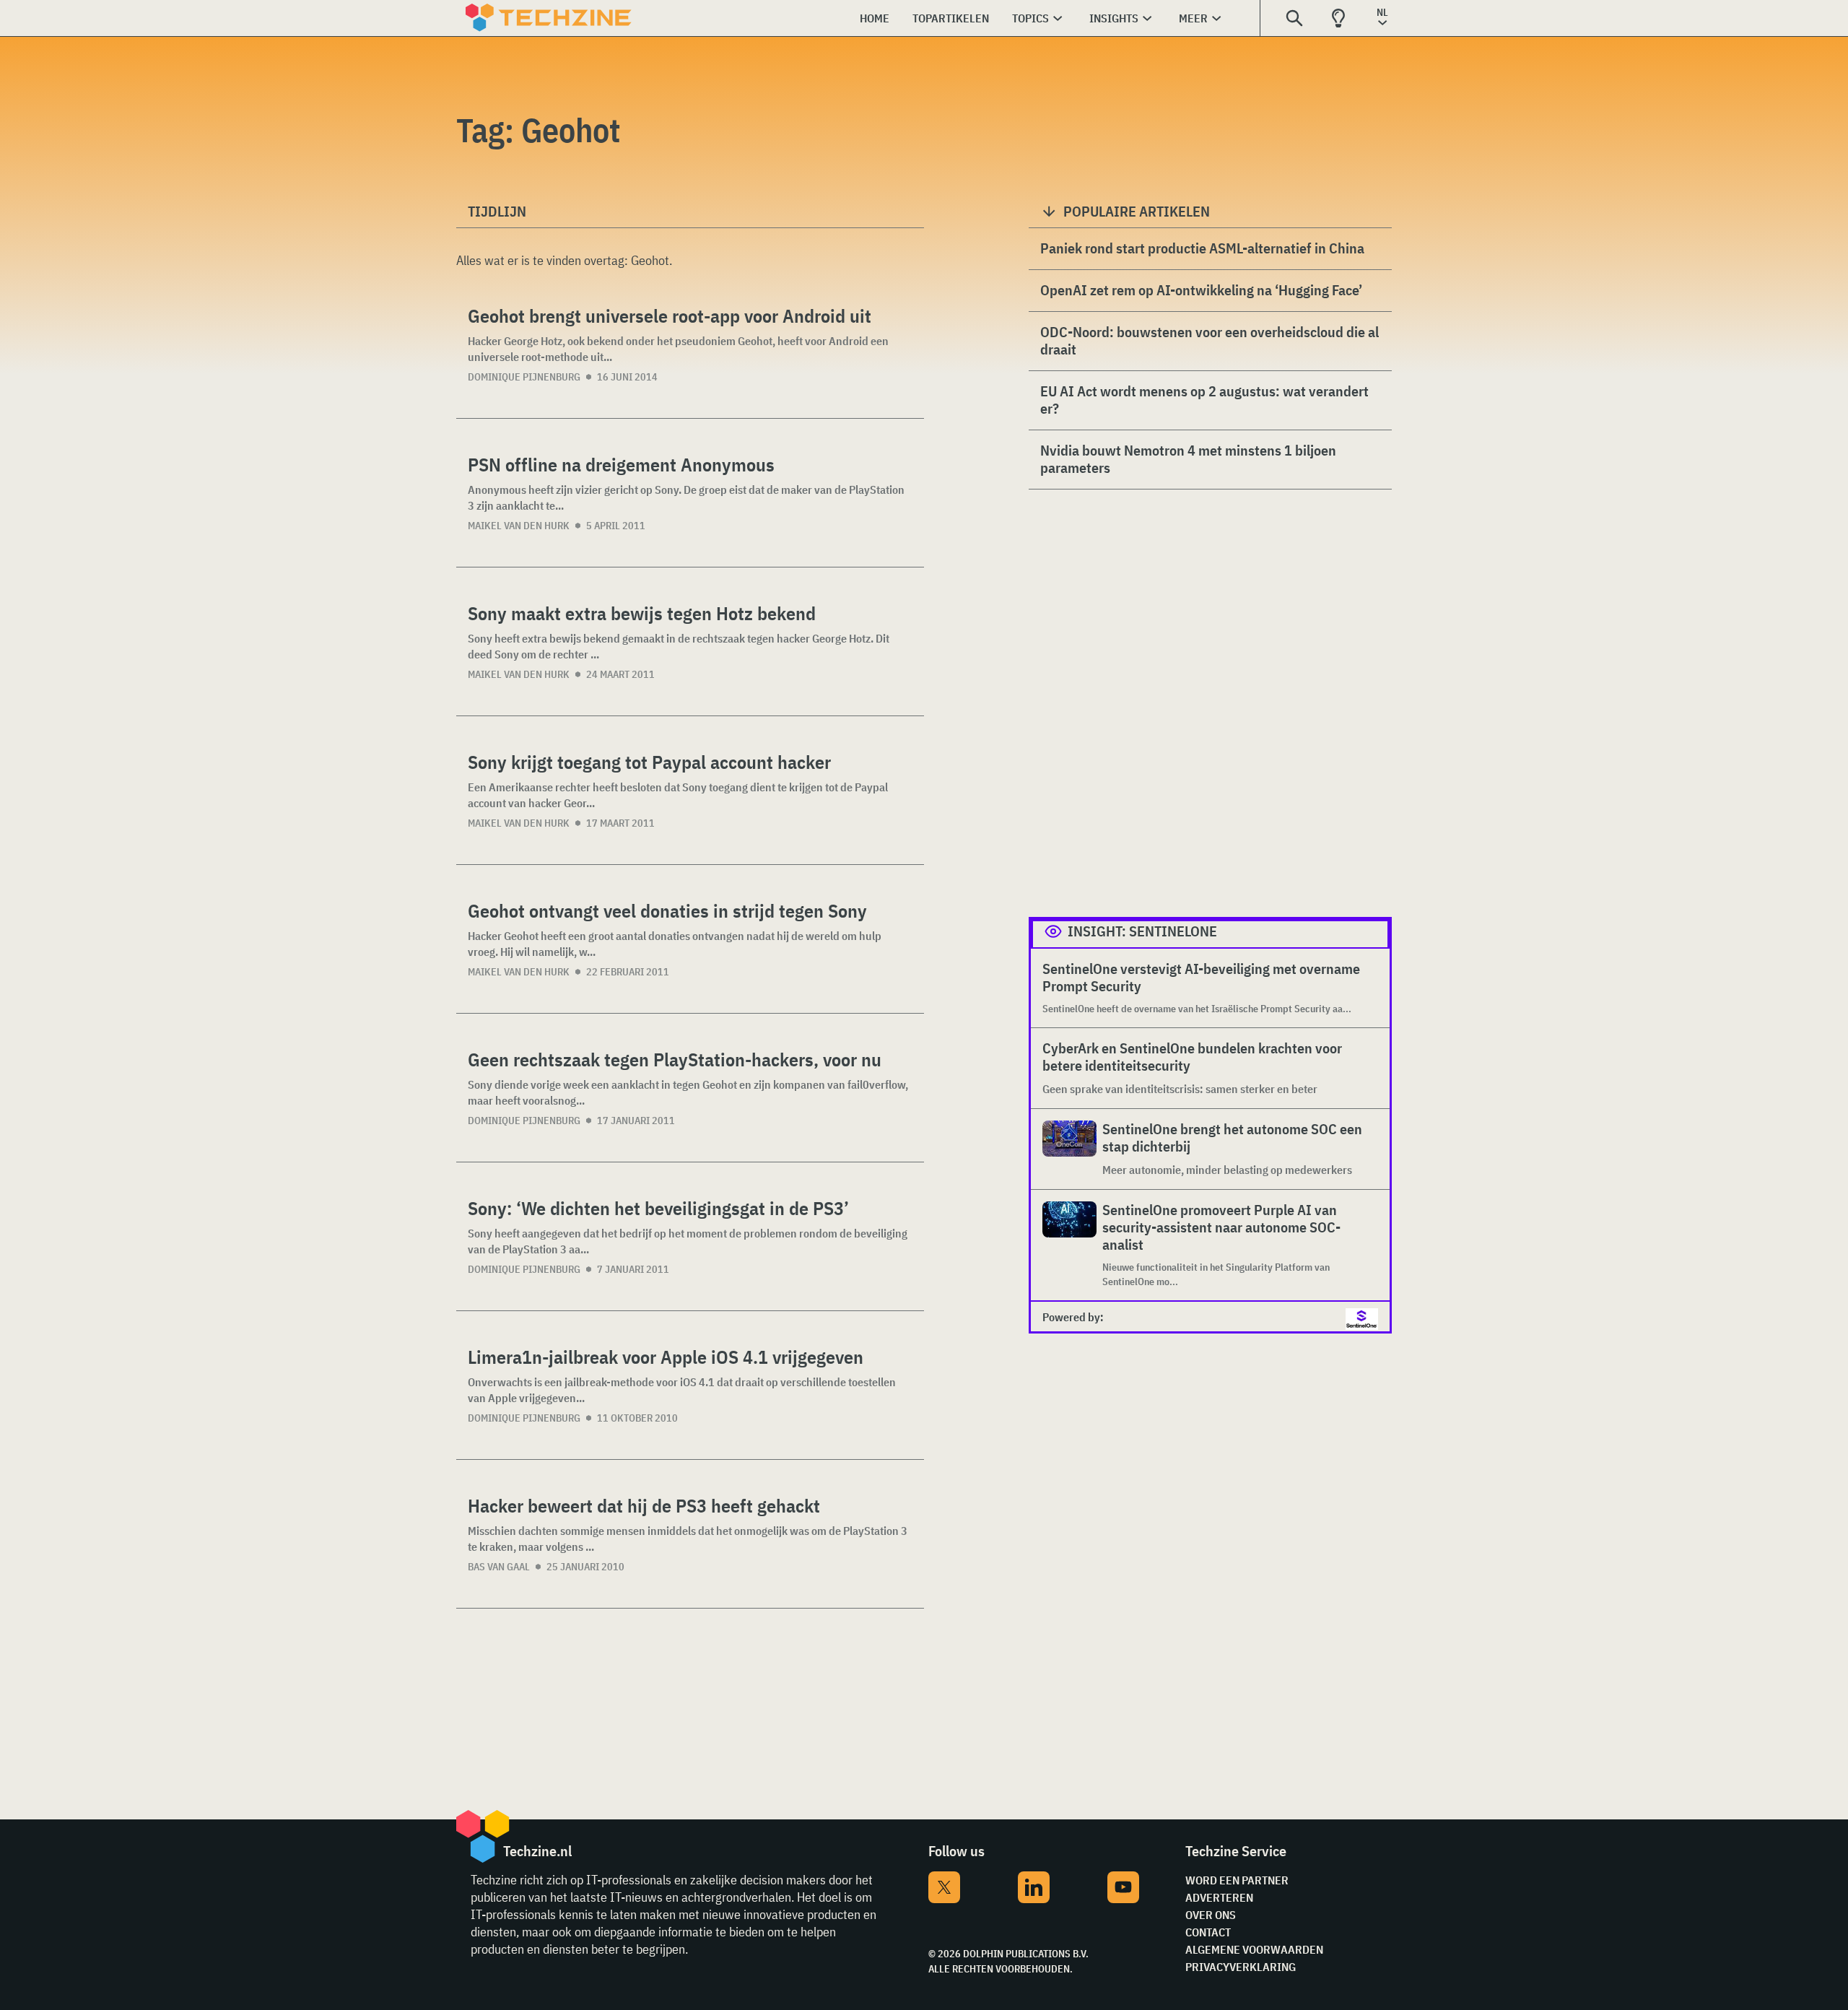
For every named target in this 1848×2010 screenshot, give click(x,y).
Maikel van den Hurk (519, 526)
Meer (1193, 18)
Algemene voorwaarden (1254, 1949)
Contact (1208, 1932)
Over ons (1211, 1915)
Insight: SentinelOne (1142, 931)
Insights (1114, 18)
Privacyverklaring (1241, 1967)
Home (875, 18)
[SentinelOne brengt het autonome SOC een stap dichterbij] (1069, 1149)
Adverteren (1219, 1897)
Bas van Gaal (499, 1567)
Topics (1030, 18)
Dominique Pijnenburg (524, 377)
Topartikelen (951, 18)
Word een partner (1237, 1880)
